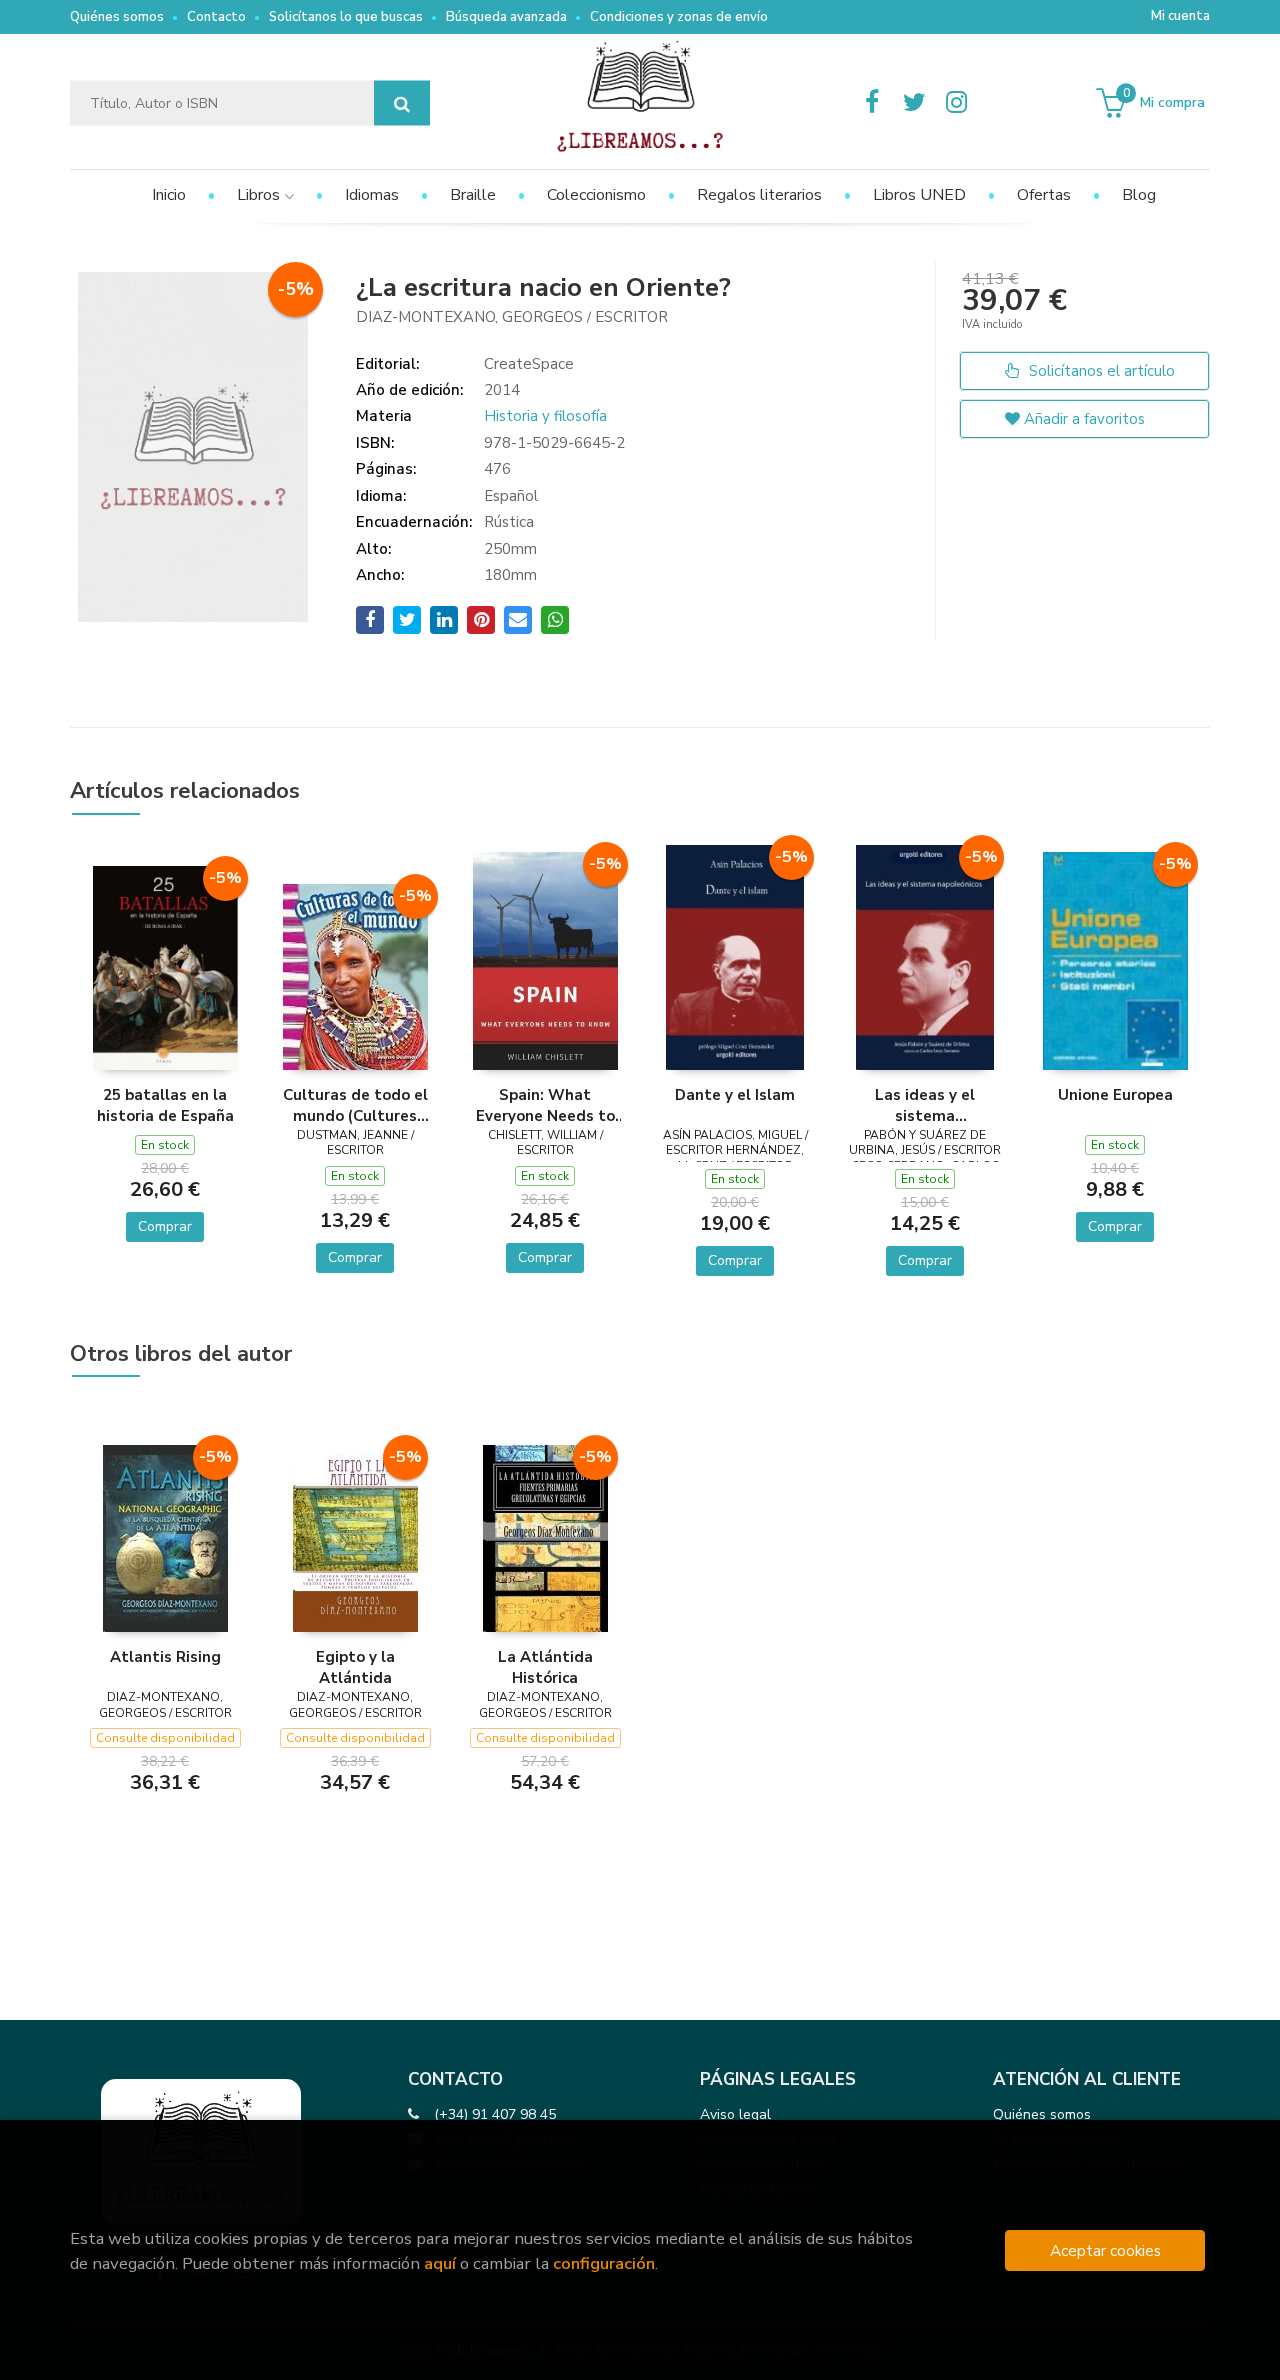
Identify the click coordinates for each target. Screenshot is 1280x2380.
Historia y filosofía (545, 416)
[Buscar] (402, 103)
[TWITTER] (914, 103)
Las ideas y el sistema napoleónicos (925, 1105)
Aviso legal (735, 2114)
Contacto (216, 17)
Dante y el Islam (735, 1095)
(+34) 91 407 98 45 (495, 2114)
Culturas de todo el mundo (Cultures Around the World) (355, 1105)
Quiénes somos (117, 17)
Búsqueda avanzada (506, 17)
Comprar (165, 1226)
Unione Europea (1115, 1095)
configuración (604, 2263)
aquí (440, 2263)
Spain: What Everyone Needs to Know (545, 1105)
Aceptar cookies (1105, 2250)
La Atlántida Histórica (545, 1667)
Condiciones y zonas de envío (679, 17)
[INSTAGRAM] (956, 103)
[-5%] (165, 967)
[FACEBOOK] (872, 103)
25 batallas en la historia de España (165, 1105)
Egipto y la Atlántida (355, 1667)
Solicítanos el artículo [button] (1100, 371)
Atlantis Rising (165, 1657)
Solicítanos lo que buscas (346, 17)
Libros (260, 195)
